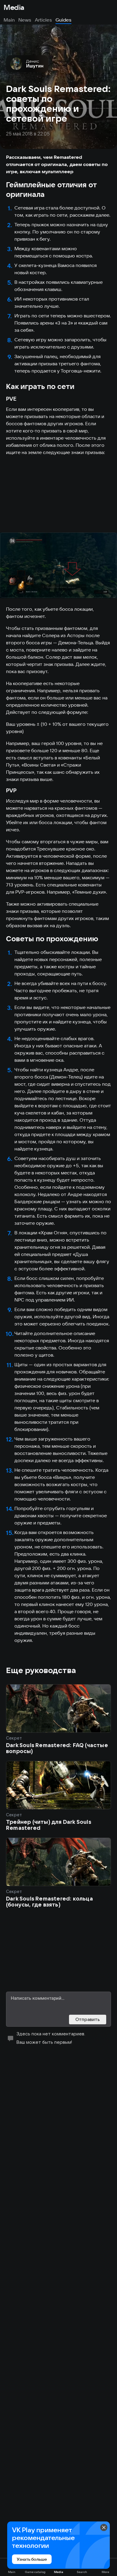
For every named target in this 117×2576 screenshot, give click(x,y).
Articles (43, 20)
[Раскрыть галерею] (58, 565)
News (25, 20)
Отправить (88, 2019)
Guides (63, 20)
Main (9, 20)
